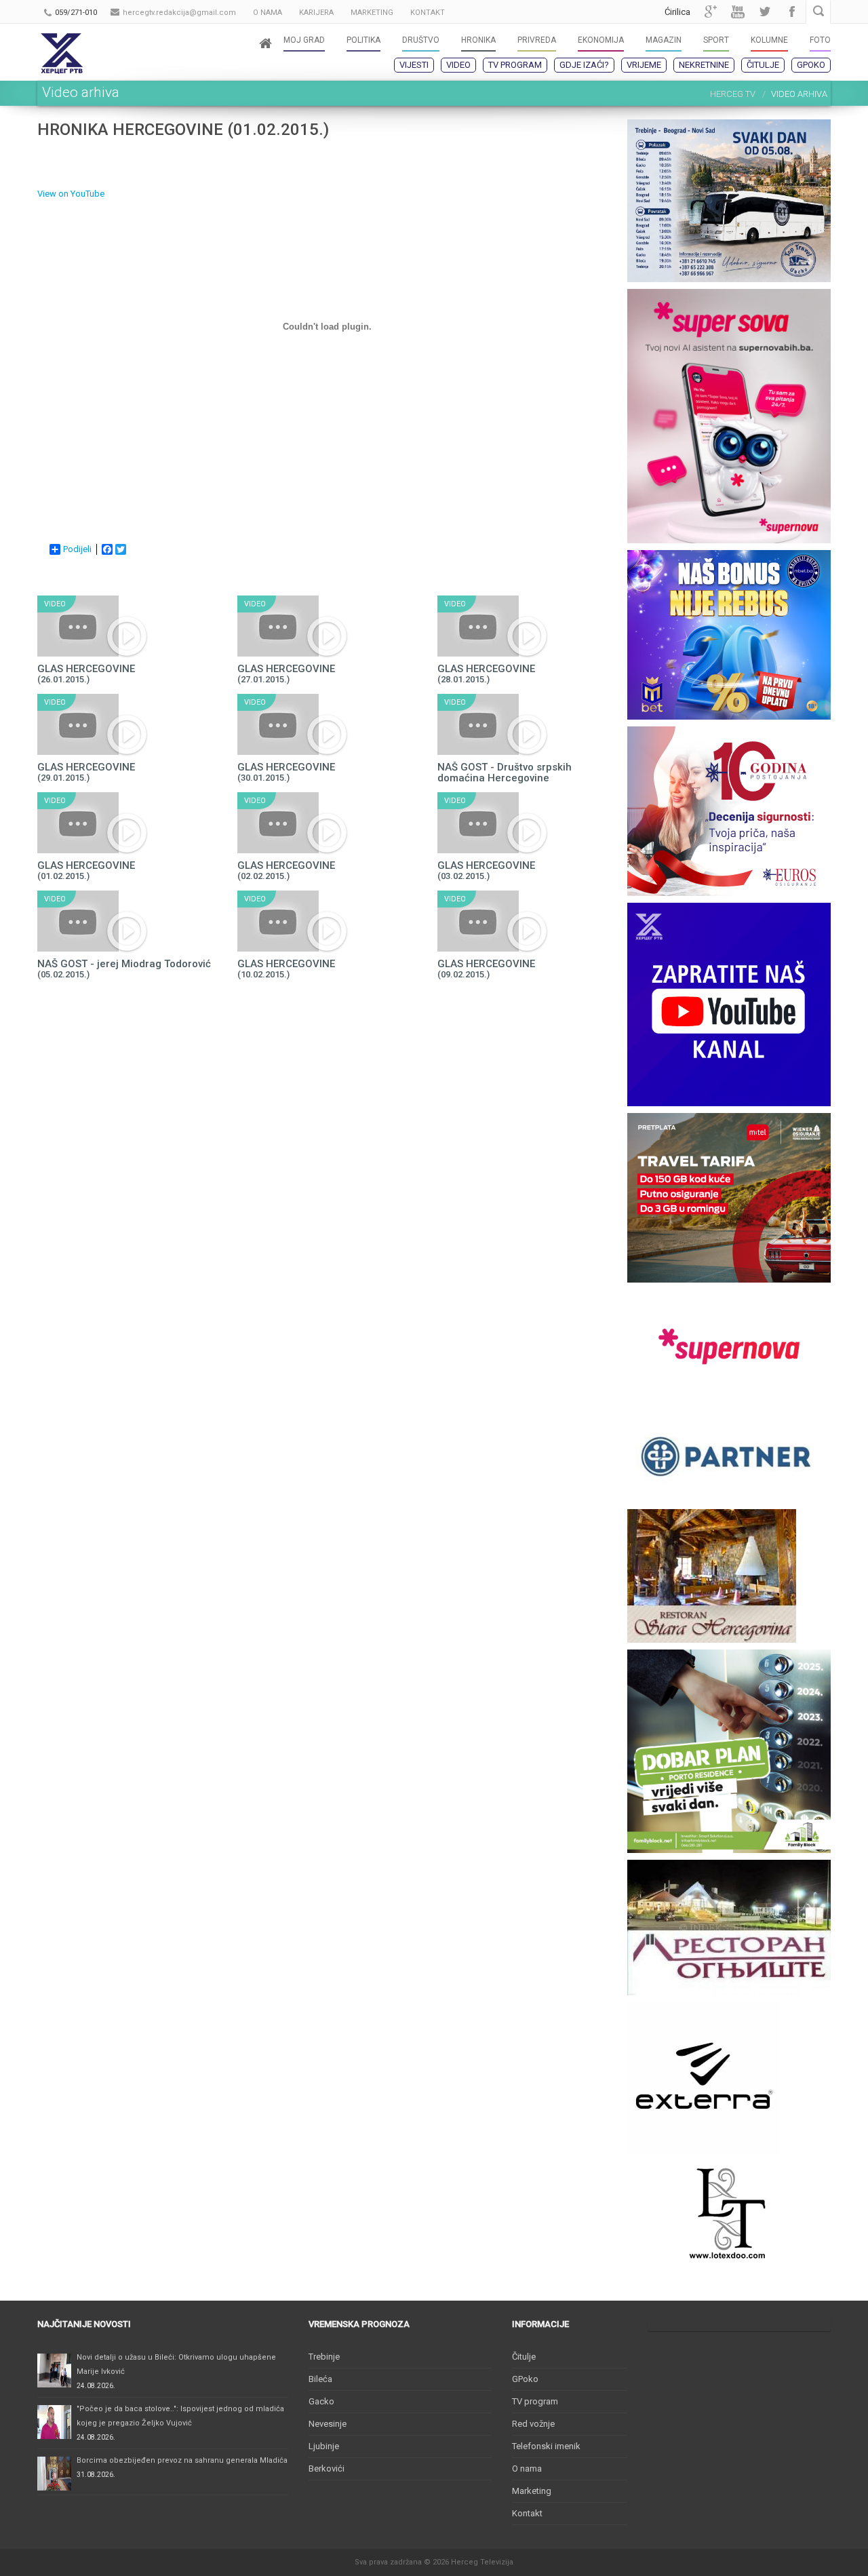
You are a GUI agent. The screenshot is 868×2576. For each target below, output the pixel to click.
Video (458, 65)
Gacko (321, 2401)
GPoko (811, 65)
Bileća (320, 2379)
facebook (792, 12)
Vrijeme (644, 65)
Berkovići (327, 2468)
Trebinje (324, 2357)
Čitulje (763, 65)
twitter (765, 12)
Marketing (532, 2491)
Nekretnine (704, 65)
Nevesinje (328, 2424)
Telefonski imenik (546, 2446)
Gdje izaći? (584, 65)
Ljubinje (324, 2446)
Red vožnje (533, 2424)
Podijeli (77, 549)
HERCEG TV (733, 94)
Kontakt (527, 2513)
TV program (515, 65)
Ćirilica (677, 12)
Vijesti (414, 65)
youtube (738, 12)
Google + (711, 12)
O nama (527, 2468)
